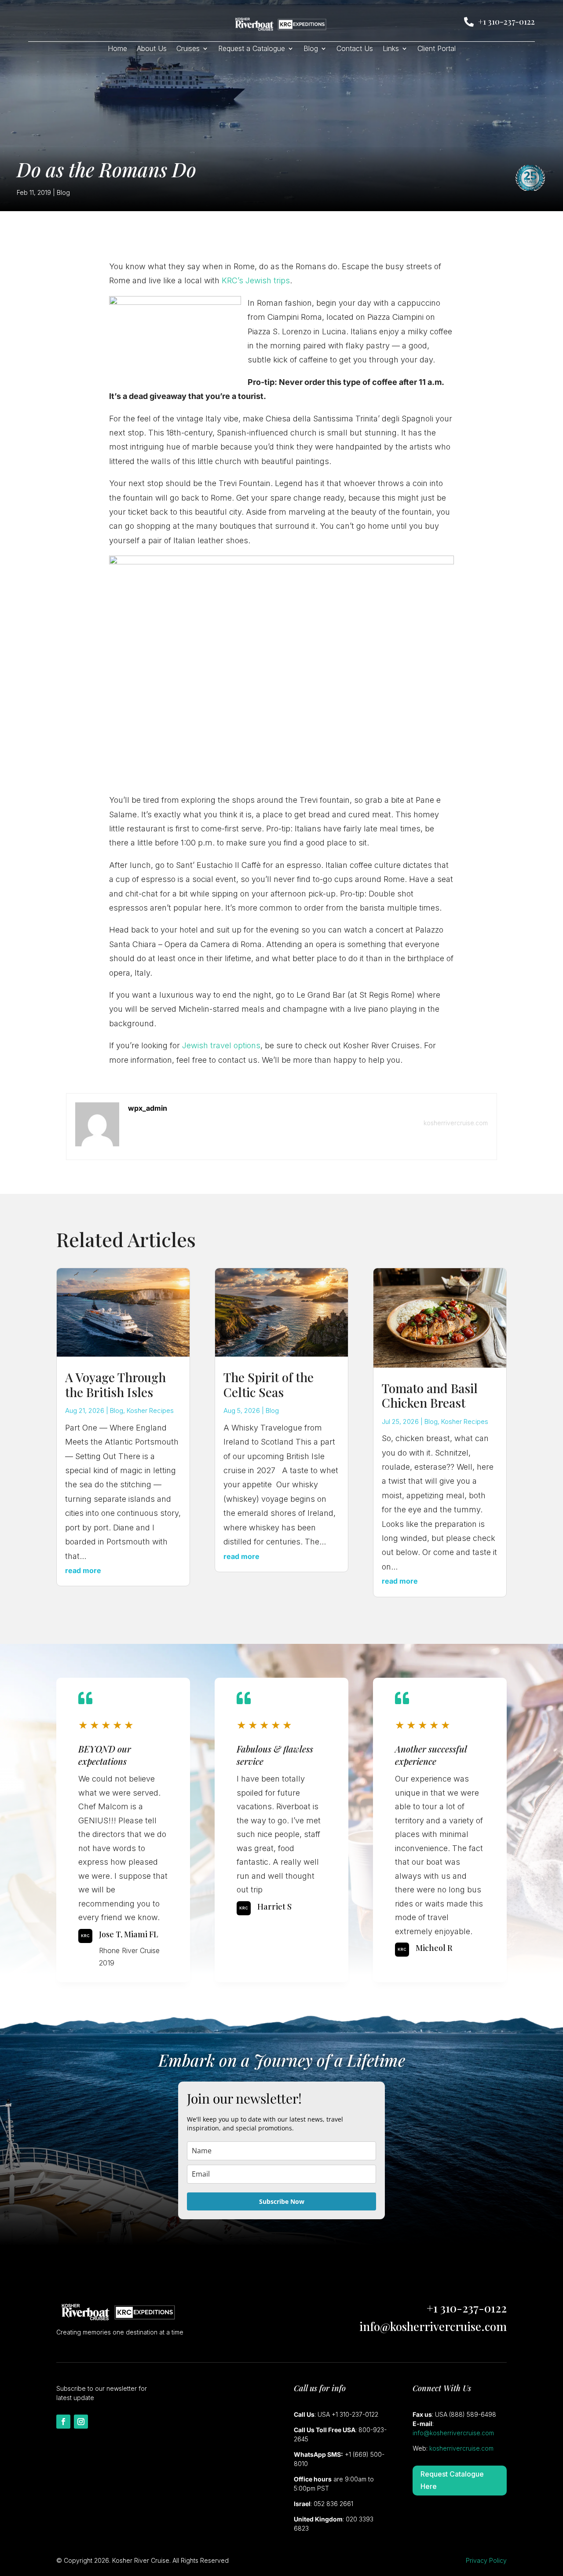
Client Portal (437, 49)
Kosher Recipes (150, 1411)
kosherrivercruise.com (456, 1123)
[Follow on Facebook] (63, 2422)
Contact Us (355, 49)
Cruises (188, 49)
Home (117, 49)
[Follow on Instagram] (81, 2422)
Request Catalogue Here (452, 2480)
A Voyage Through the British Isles (115, 1385)
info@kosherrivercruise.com (433, 2326)
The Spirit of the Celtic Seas (269, 1385)
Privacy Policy (486, 2560)
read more (83, 1570)
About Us (152, 49)
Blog (311, 49)
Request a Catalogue (252, 49)
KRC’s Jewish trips (256, 280)
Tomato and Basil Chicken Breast (430, 1396)
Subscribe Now (282, 2201)
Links (391, 49)
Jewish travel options (221, 1045)
